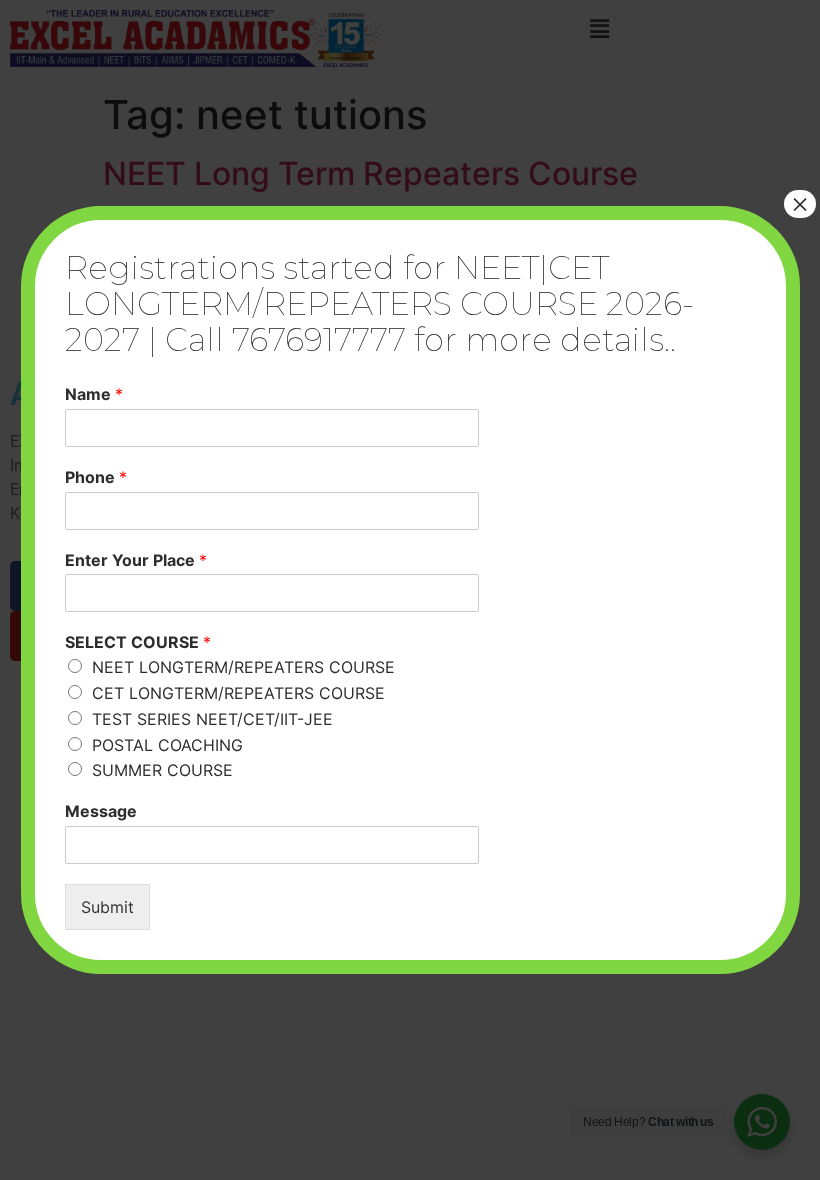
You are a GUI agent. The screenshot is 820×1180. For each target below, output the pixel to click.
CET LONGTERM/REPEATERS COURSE (238, 693)
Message (101, 811)
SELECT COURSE (138, 642)
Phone (96, 477)
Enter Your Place (136, 560)
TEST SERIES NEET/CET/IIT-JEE (212, 719)
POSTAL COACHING (167, 745)
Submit (107, 907)
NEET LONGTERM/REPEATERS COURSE (243, 667)
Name (94, 394)
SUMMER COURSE (162, 770)
